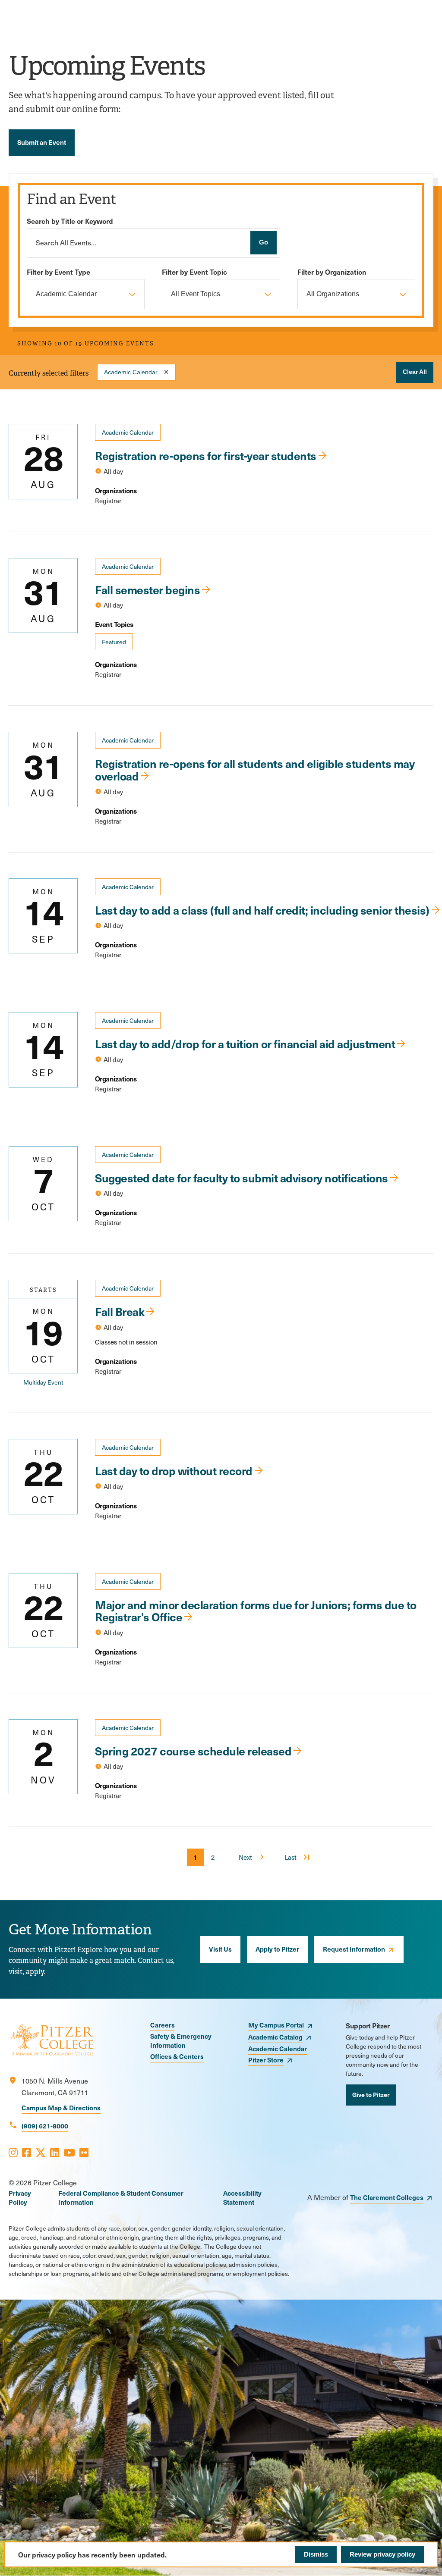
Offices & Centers (177, 2056)
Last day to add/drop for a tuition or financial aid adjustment (245, 1044)
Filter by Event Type (58, 272)
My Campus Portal (276, 2025)
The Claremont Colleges (387, 2197)
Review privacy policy (382, 2554)
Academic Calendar (131, 372)
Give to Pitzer (371, 2094)
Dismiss (316, 2554)
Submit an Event (42, 142)
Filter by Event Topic (194, 272)
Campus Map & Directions (61, 2107)
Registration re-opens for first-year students (206, 455)
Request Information (354, 1949)
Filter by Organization (332, 272)
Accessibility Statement (242, 2197)
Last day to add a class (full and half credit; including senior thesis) (262, 910)
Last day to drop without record (174, 1470)
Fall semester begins (147, 589)
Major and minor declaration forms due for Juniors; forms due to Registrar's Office (256, 1611)
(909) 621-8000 (45, 2126)
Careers (163, 2025)
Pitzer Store (266, 2060)
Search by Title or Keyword (70, 221)
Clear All (415, 372)
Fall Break (120, 1311)
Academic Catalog (275, 2037)
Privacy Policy (20, 2197)
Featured (114, 642)
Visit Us (220, 1949)
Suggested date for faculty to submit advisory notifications (242, 1178)
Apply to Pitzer (277, 1949)
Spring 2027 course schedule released (193, 1751)
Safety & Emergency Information (181, 2040)
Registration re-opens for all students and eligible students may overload (255, 769)
